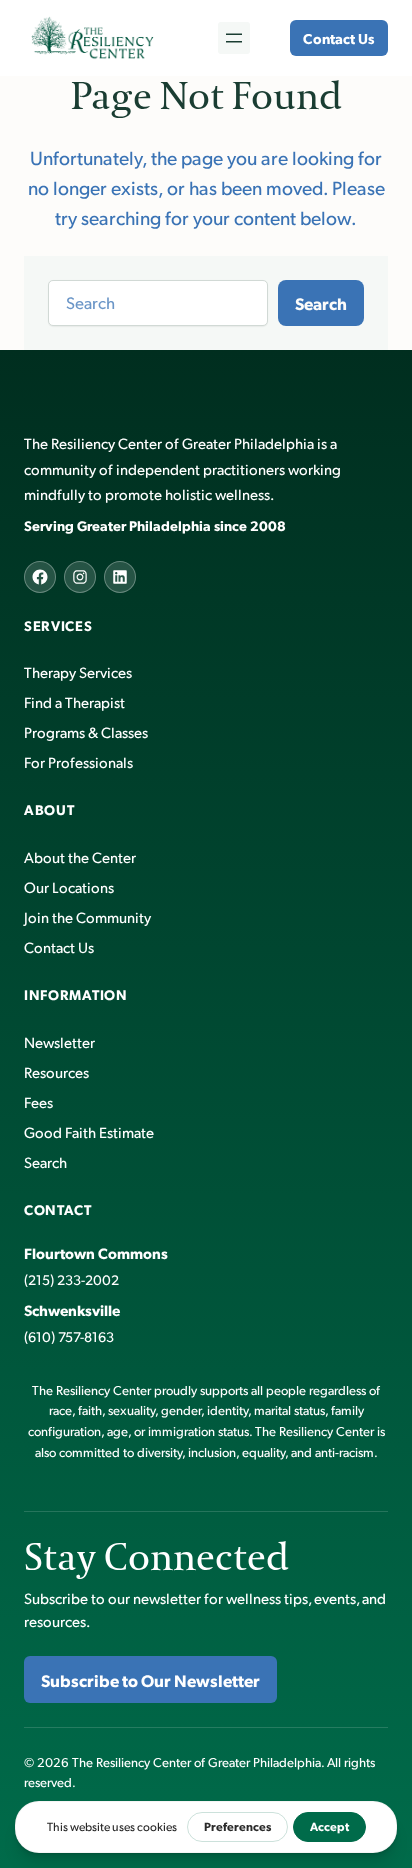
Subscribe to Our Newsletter (150, 1680)
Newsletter (59, 1041)
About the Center (80, 856)
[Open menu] (234, 38)
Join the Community (87, 916)
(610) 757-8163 (69, 1336)
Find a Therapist (74, 701)
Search (321, 303)
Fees (38, 1101)
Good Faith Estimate (89, 1131)
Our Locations (69, 886)
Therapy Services (78, 671)
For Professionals (78, 761)
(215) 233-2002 (71, 1279)
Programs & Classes (86, 731)
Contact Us (338, 38)
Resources (56, 1071)
